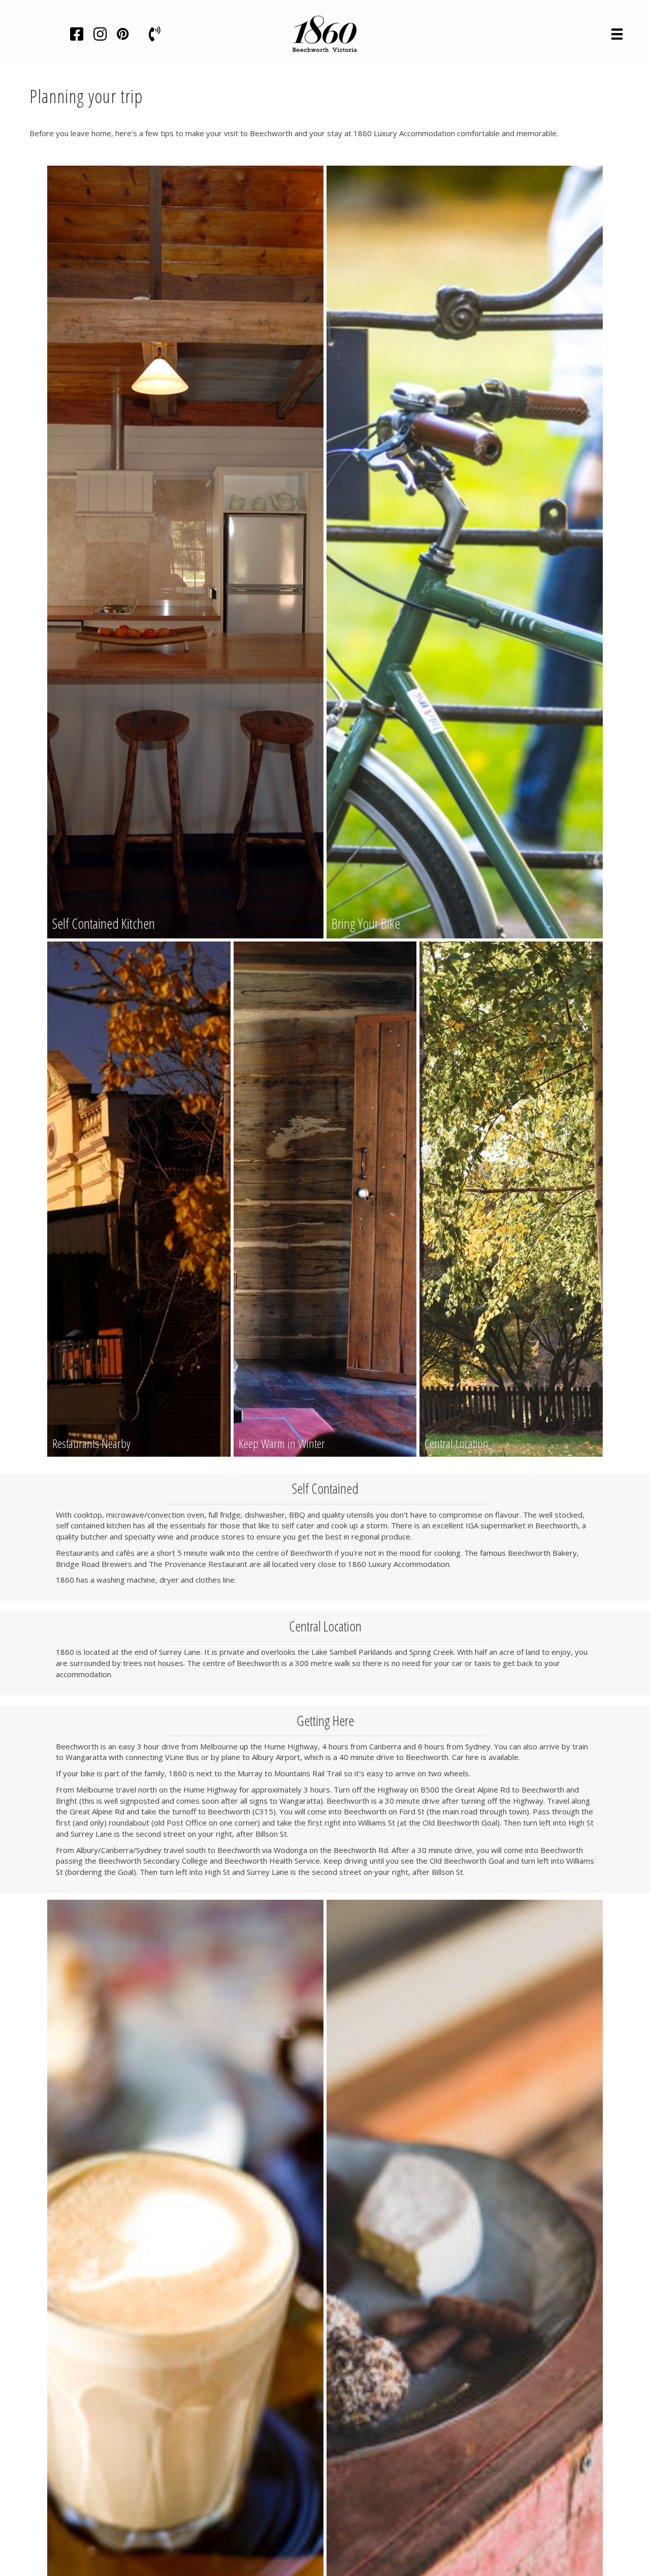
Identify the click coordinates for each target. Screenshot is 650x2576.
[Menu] (617, 34)
